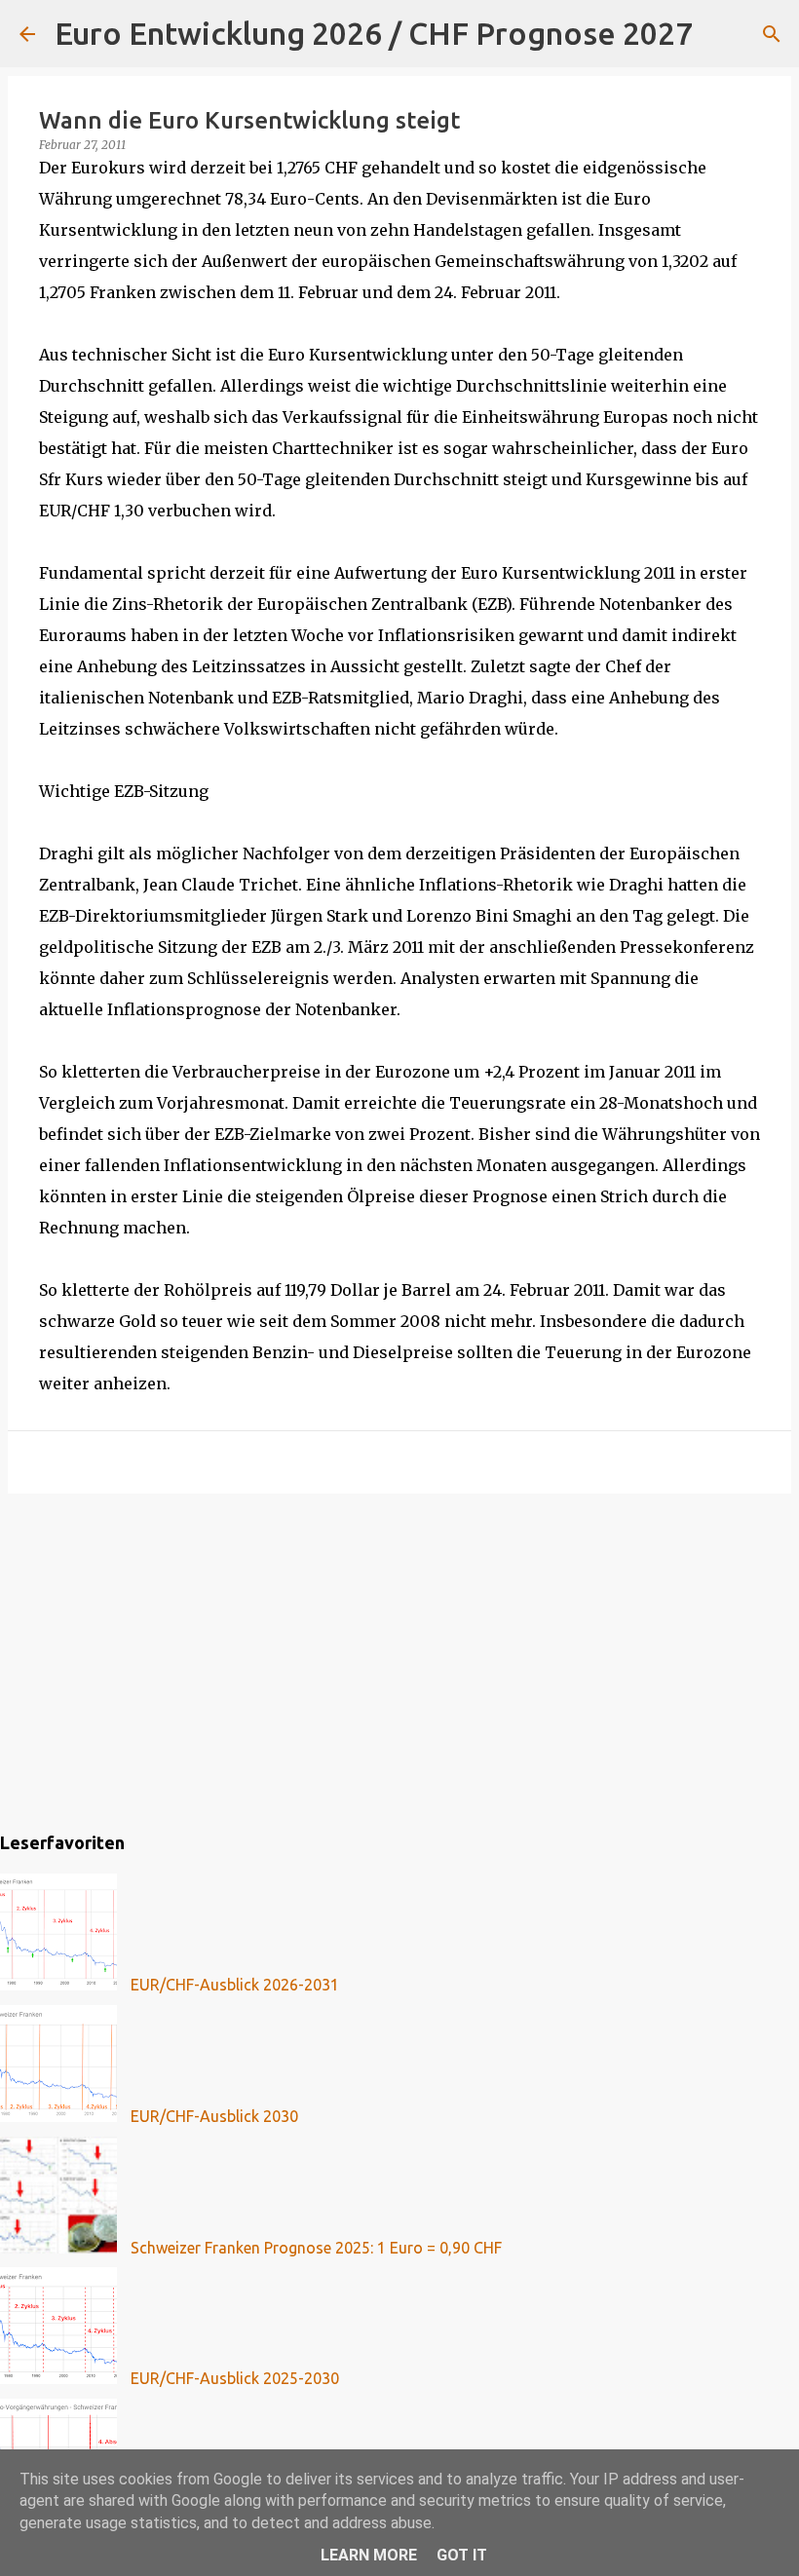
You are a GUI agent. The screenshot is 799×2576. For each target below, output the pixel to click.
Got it (462, 2555)
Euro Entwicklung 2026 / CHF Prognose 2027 (374, 33)
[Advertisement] (399, 1659)
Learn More (369, 2555)
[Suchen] (720, 34)
